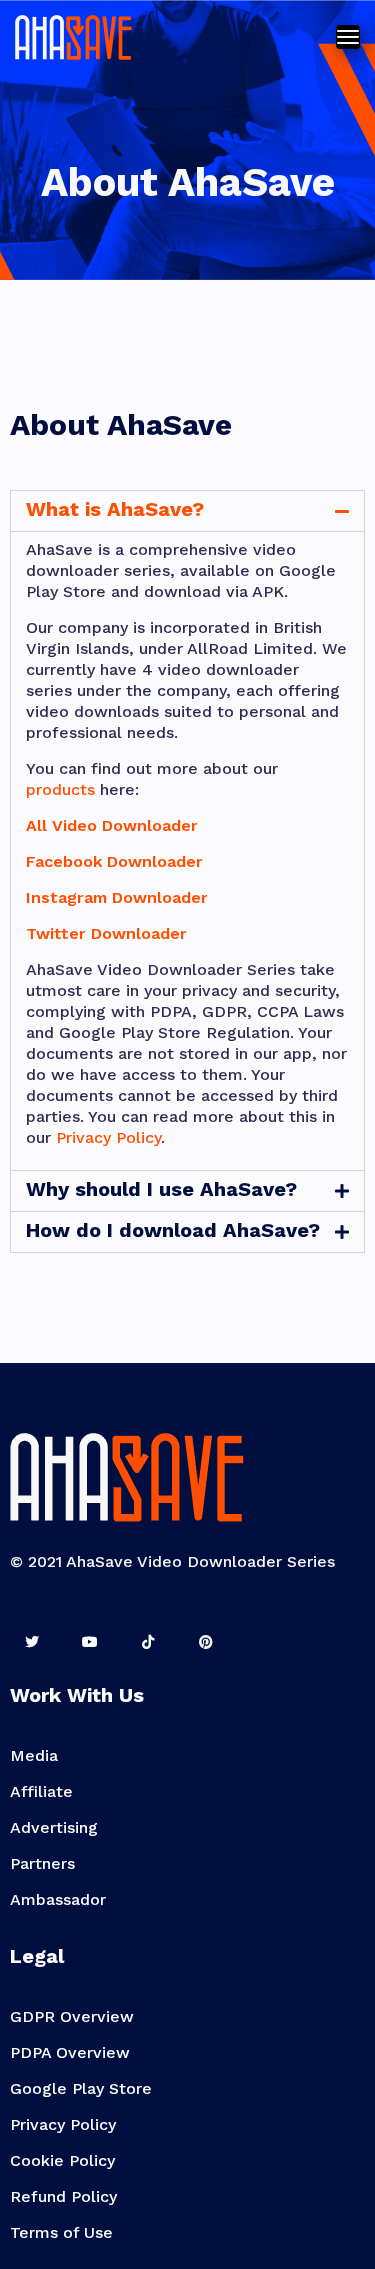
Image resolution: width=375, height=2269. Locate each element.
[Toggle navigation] (348, 37)
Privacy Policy (108, 1137)
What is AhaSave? (115, 509)
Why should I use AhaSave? (161, 1189)
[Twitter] (32, 1642)
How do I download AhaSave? (173, 1230)
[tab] (187, 511)
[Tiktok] (148, 1642)
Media (34, 1755)
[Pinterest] (205, 1642)
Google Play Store (81, 2088)
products (60, 789)
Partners (42, 1863)
